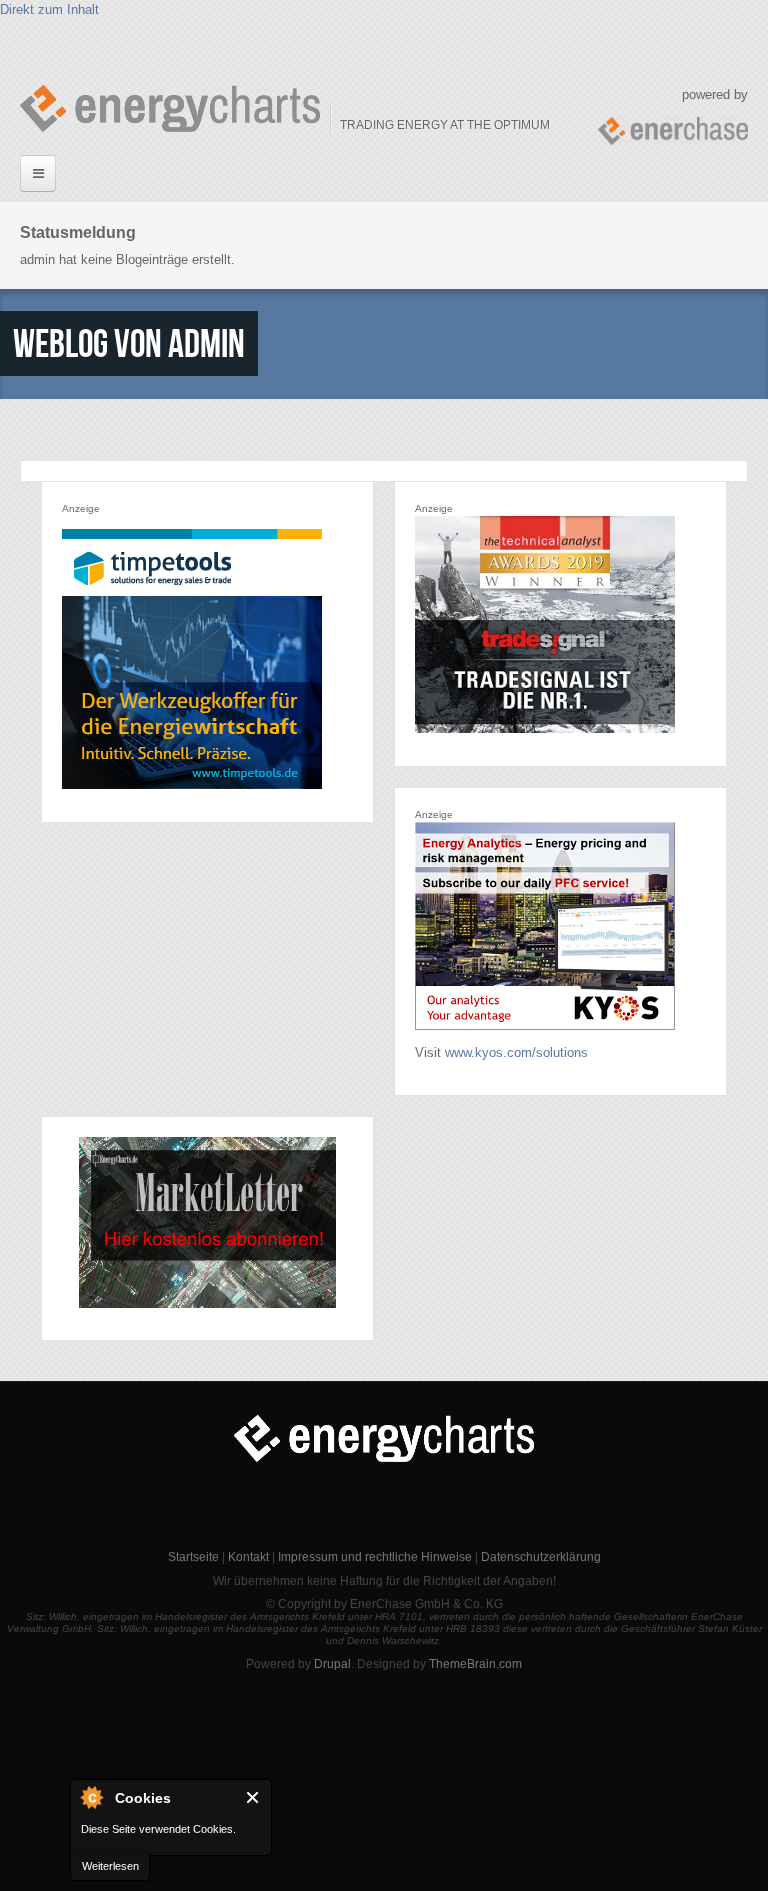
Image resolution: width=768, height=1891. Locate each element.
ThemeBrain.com (475, 1664)
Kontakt (248, 1557)
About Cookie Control (91, 1797)
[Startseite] (170, 108)
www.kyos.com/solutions (516, 1052)
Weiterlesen (110, 1866)
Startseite (193, 1557)
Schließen (253, 1797)
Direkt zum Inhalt (49, 9)
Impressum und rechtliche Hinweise (375, 1557)
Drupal (332, 1664)
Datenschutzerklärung (541, 1557)
